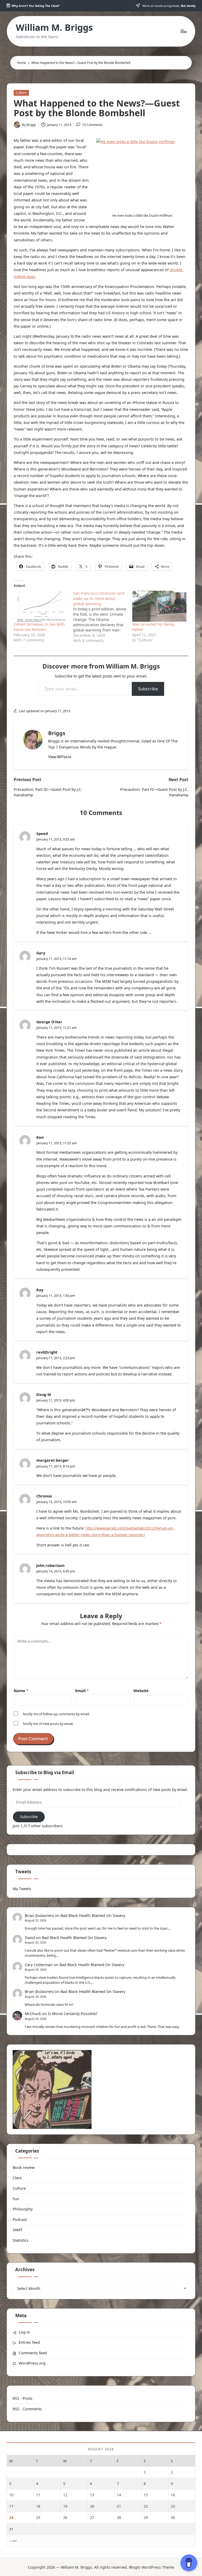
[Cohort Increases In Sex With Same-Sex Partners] (41, 606)
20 (92, 2506)
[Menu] (183, 31)
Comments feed (33, 2353)
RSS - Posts (22, 2398)
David (30, 1938)
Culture (21, 93)
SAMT (18, 2230)
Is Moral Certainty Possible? (73, 2014)
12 (65, 2495)
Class (17, 2178)
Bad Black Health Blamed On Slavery (93, 1915)
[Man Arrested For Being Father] (159, 606)
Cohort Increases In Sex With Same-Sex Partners (39, 627)
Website (141, 1691)
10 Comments (92, 125)
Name (21, 1691)
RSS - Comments (27, 2409)
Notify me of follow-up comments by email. (56, 1714)
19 (65, 2506)
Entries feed (29, 2342)
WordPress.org (32, 2363)
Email (82, 1691)
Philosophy (23, 2209)
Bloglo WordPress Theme (151, 2567)
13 (92, 2495)
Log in (24, 2332)
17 (11, 2506)
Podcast (20, 2220)
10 (11, 2495)
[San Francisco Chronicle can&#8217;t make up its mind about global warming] (103, 617)
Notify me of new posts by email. (48, 1724)
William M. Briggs (54, 27)
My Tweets (22, 1889)
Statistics (21, 2240)
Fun (16, 2199)
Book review (24, 2167)
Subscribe (148, 689)
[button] (60, 757)
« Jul (13, 2541)
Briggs (57, 733)
